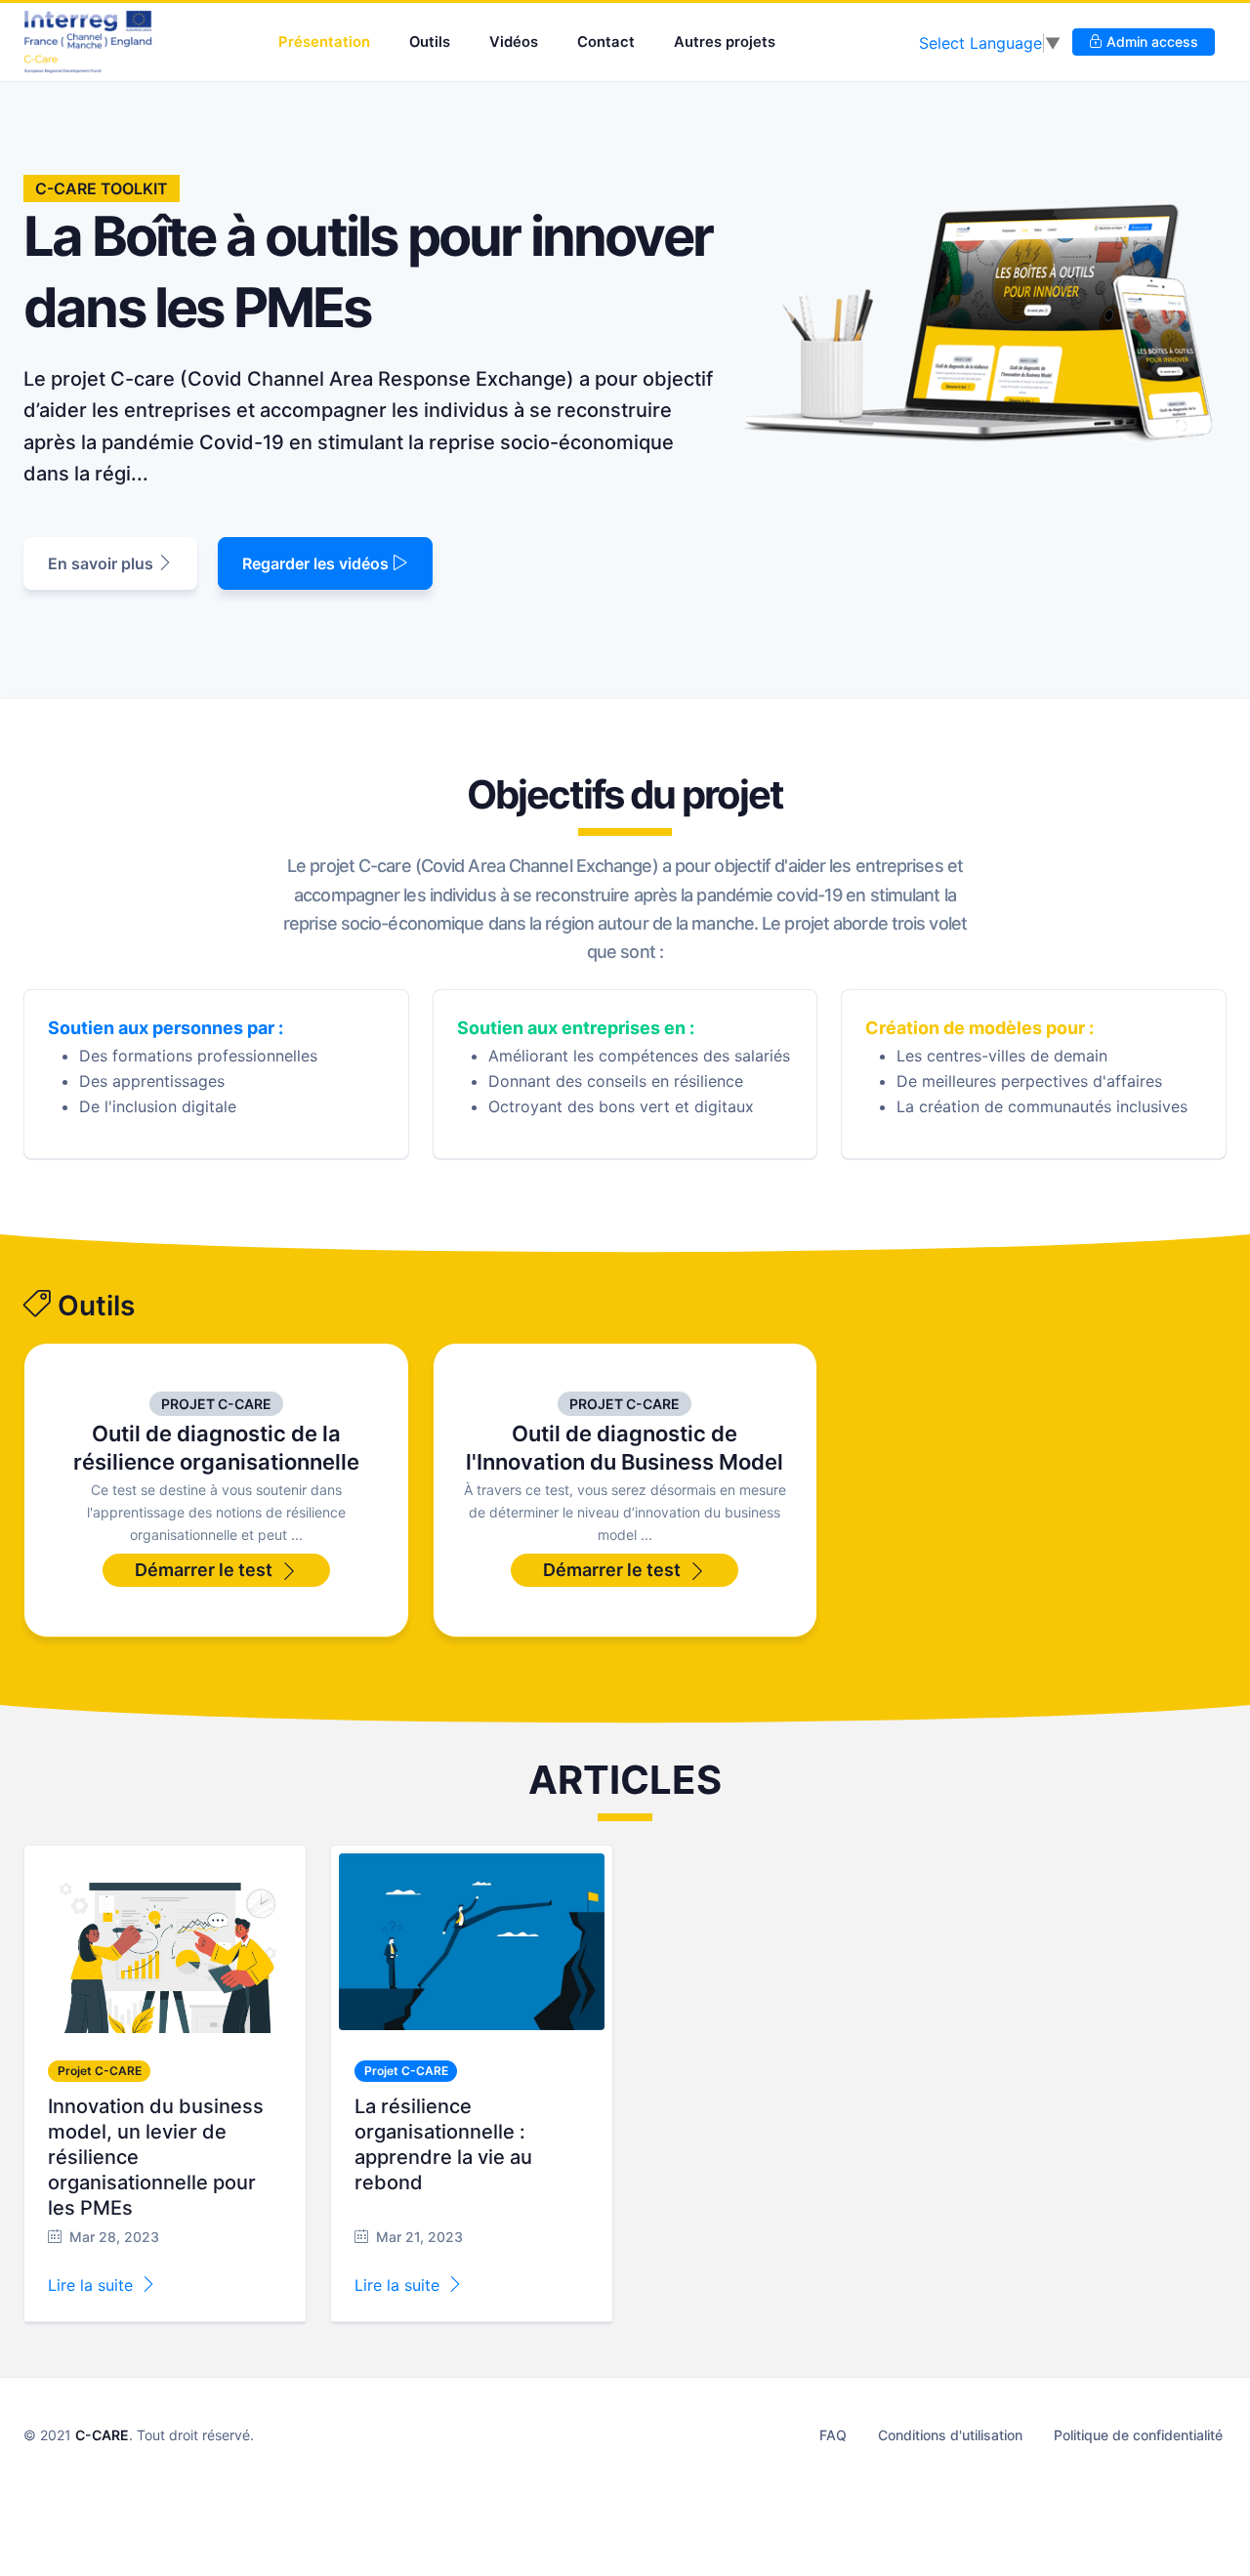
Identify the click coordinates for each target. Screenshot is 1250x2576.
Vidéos (514, 42)
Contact (606, 42)
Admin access (1150, 42)
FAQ (833, 2435)
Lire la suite (90, 2285)
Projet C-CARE (216, 1404)
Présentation (324, 42)
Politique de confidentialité (1138, 2435)
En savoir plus (103, 563)
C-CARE (102, 2435)
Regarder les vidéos (317, 563)
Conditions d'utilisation (950, 2435)
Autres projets (725, 42)
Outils (430, 42)
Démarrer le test (204, 1570)
